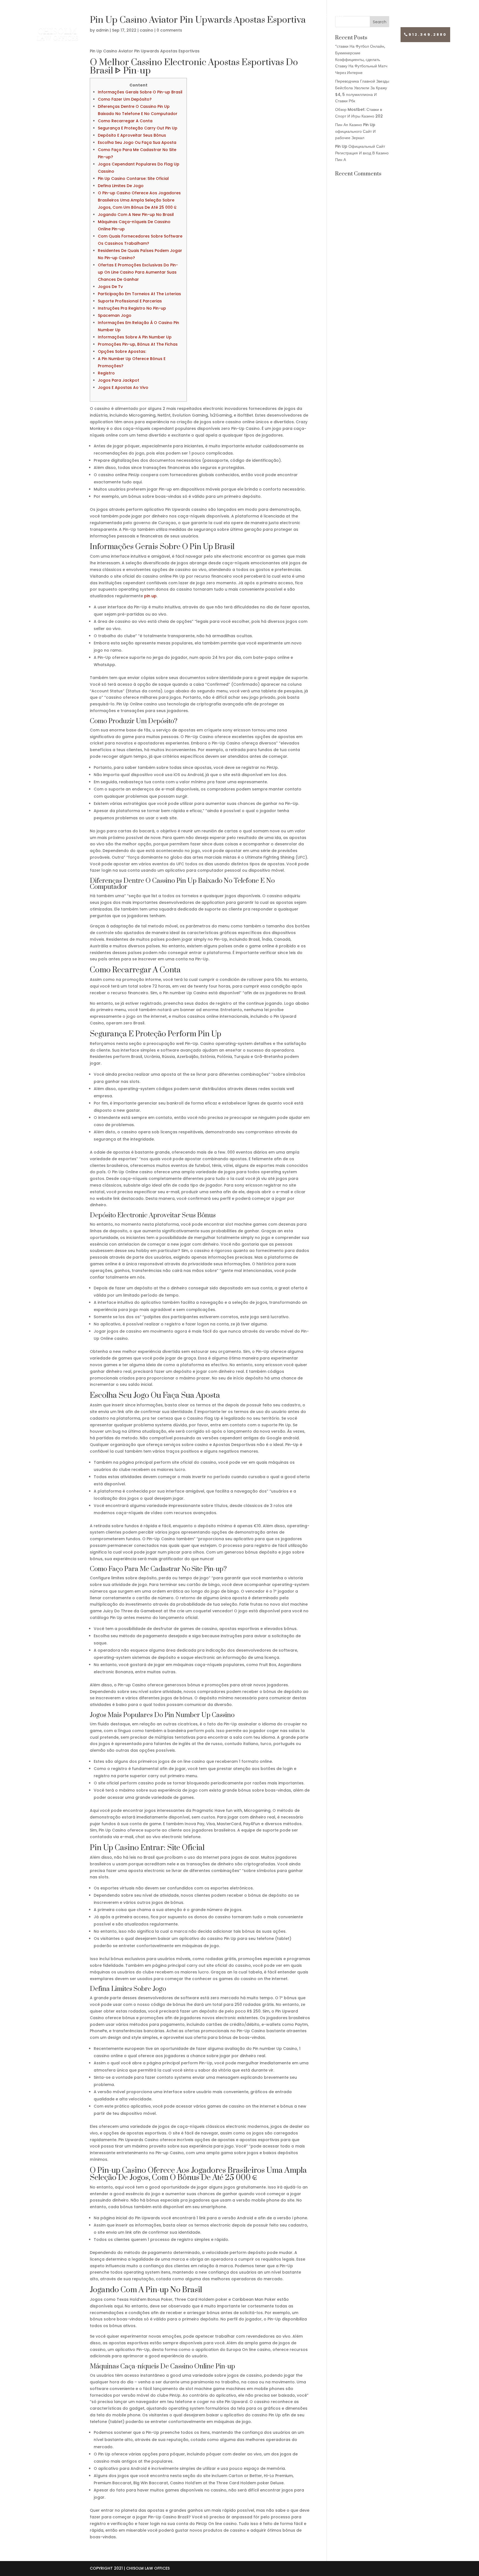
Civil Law (227, 16)
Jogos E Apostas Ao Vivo (123, 387)
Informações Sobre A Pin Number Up (135, 337)
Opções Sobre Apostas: (122, 351)
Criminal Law (324, 16)
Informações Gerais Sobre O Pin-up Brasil (140, 92)
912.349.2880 (428, 35)
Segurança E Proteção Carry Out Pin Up (138, 128)
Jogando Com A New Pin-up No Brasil (136, 215)
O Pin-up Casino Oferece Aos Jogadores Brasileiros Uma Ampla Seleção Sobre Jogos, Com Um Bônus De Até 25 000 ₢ (139, 200)
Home (53, 16)
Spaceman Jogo (115, 315)
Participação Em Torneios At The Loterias (139, 294)
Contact (421, 16)
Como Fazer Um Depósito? (125, 99)
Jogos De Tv (110, 287)
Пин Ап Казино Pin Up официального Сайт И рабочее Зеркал (355, 131)
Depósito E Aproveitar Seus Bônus (132, 135)
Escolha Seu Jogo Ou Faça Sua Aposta (137, 142)
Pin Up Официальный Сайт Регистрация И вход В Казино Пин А (362, 153)
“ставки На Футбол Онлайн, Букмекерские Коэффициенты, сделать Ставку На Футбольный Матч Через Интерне (361, 59)
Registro (106, 373)
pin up (150, 596)
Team (135, 16)
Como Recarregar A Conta (125, 121)
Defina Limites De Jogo (121, 186)
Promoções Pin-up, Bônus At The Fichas (138, 344)
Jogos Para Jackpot (119, 380)
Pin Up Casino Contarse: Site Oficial (133, 178)
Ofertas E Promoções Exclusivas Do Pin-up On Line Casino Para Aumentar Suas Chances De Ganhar (138, 272)
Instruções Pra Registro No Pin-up (132, 308)
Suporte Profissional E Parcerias (130, 301)
